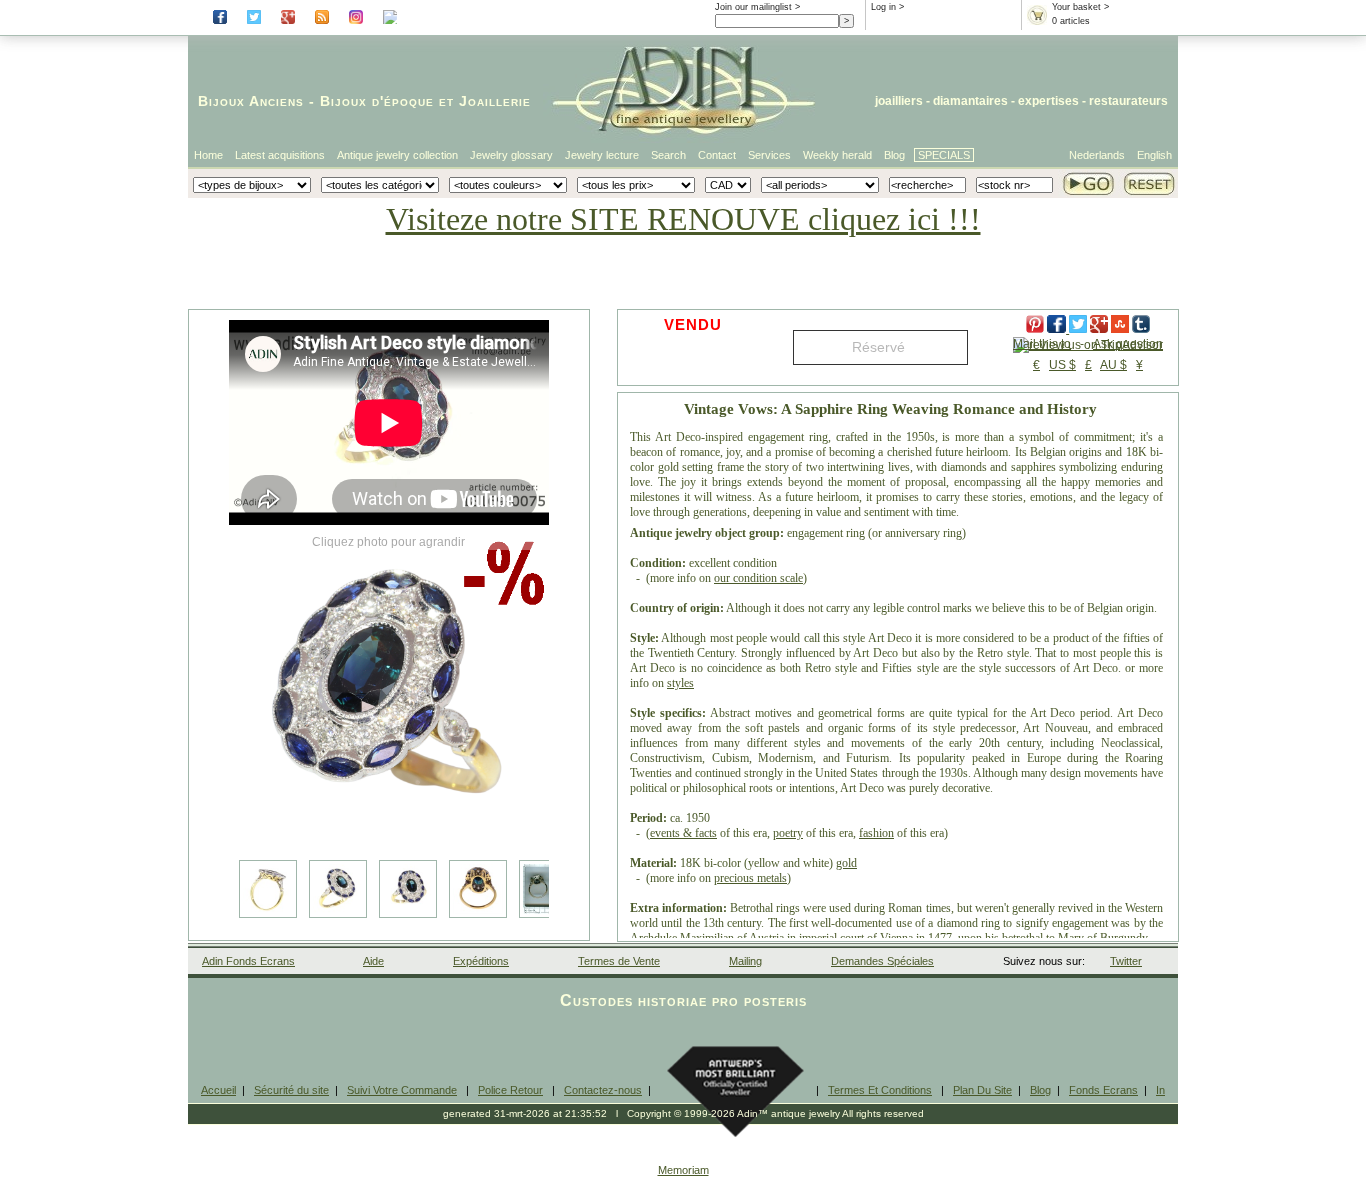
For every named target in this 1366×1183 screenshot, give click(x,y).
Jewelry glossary (511, 155)
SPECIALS (944, 155)
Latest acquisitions (280, 155)
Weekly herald (837, 155)
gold (846, 863)
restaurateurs (1128, 101)
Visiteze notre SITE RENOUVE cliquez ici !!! (683, 219)
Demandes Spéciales (882, 961)
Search (668, 155)
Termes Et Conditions (880, 1090)
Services (769, 155)
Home (208, 155)
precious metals (750, 878)
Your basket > (1080, 7)
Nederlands (1097, 155)
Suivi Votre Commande (402, 1090)
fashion (876, 833)
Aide (373, 961)
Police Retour (510, 1090)
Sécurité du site (291, 1090)
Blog (894, 155)
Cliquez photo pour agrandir (388, 542)
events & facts (683, 833)
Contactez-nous (603, 1090)
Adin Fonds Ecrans (248, 961)
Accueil (218, 1090)
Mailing (745, 961)
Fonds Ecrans (1103, 1090)
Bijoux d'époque (377, 101)
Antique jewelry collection (397, 155)
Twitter (1126, 961)
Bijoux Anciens (251, 101)
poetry (788, 833)
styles (680, 683)
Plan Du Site (982, 1090)
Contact (717, 155)
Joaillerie (495, 101)
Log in (883, 7)
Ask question (1128, 344)
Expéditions (481, 961)
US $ (1062, 365)
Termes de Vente (619, 961)
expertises (1048, 101)
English (1154, 155)
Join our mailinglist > (757, 7)
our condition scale (758, 578)
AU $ (1113, 365)
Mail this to (1042, 344)
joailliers (899, 101)
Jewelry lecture (602, 155)
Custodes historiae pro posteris (683, 1000)
